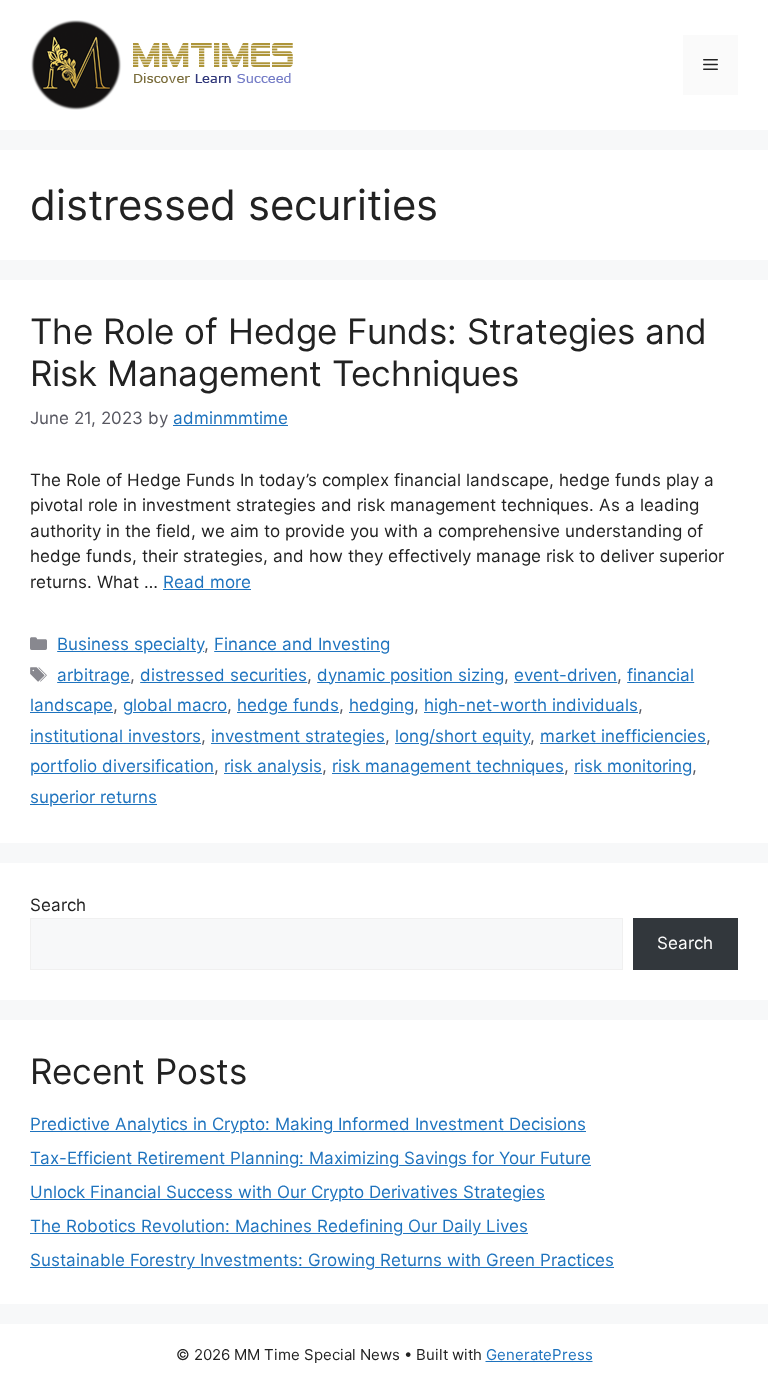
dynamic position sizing (410, 675)
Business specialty (130, 644)
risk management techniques (448, 766)
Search (58, 905)
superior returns (93, 797)
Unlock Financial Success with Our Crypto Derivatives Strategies (287, 1192)
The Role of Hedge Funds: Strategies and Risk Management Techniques (368, 352)
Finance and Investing (302, 644)
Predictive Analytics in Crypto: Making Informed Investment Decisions (308, 1124)
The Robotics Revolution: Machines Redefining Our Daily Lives (279, 1226)
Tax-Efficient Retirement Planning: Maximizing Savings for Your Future (310, 1158)
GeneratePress (539, 1354)
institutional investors (115, 736)
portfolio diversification (122, 766)
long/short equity (462, 736)
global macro (175, 705)
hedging (381, 705)
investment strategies (298, 736)
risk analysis (273, 766)
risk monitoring (633, 766)
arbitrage (93, 675)
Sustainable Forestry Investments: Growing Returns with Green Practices (322, 1260)
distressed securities (223, 675)
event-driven (565, 675)
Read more (207, 582)
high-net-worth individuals (531, 705)
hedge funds (288, 705)
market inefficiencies (623, 736)
